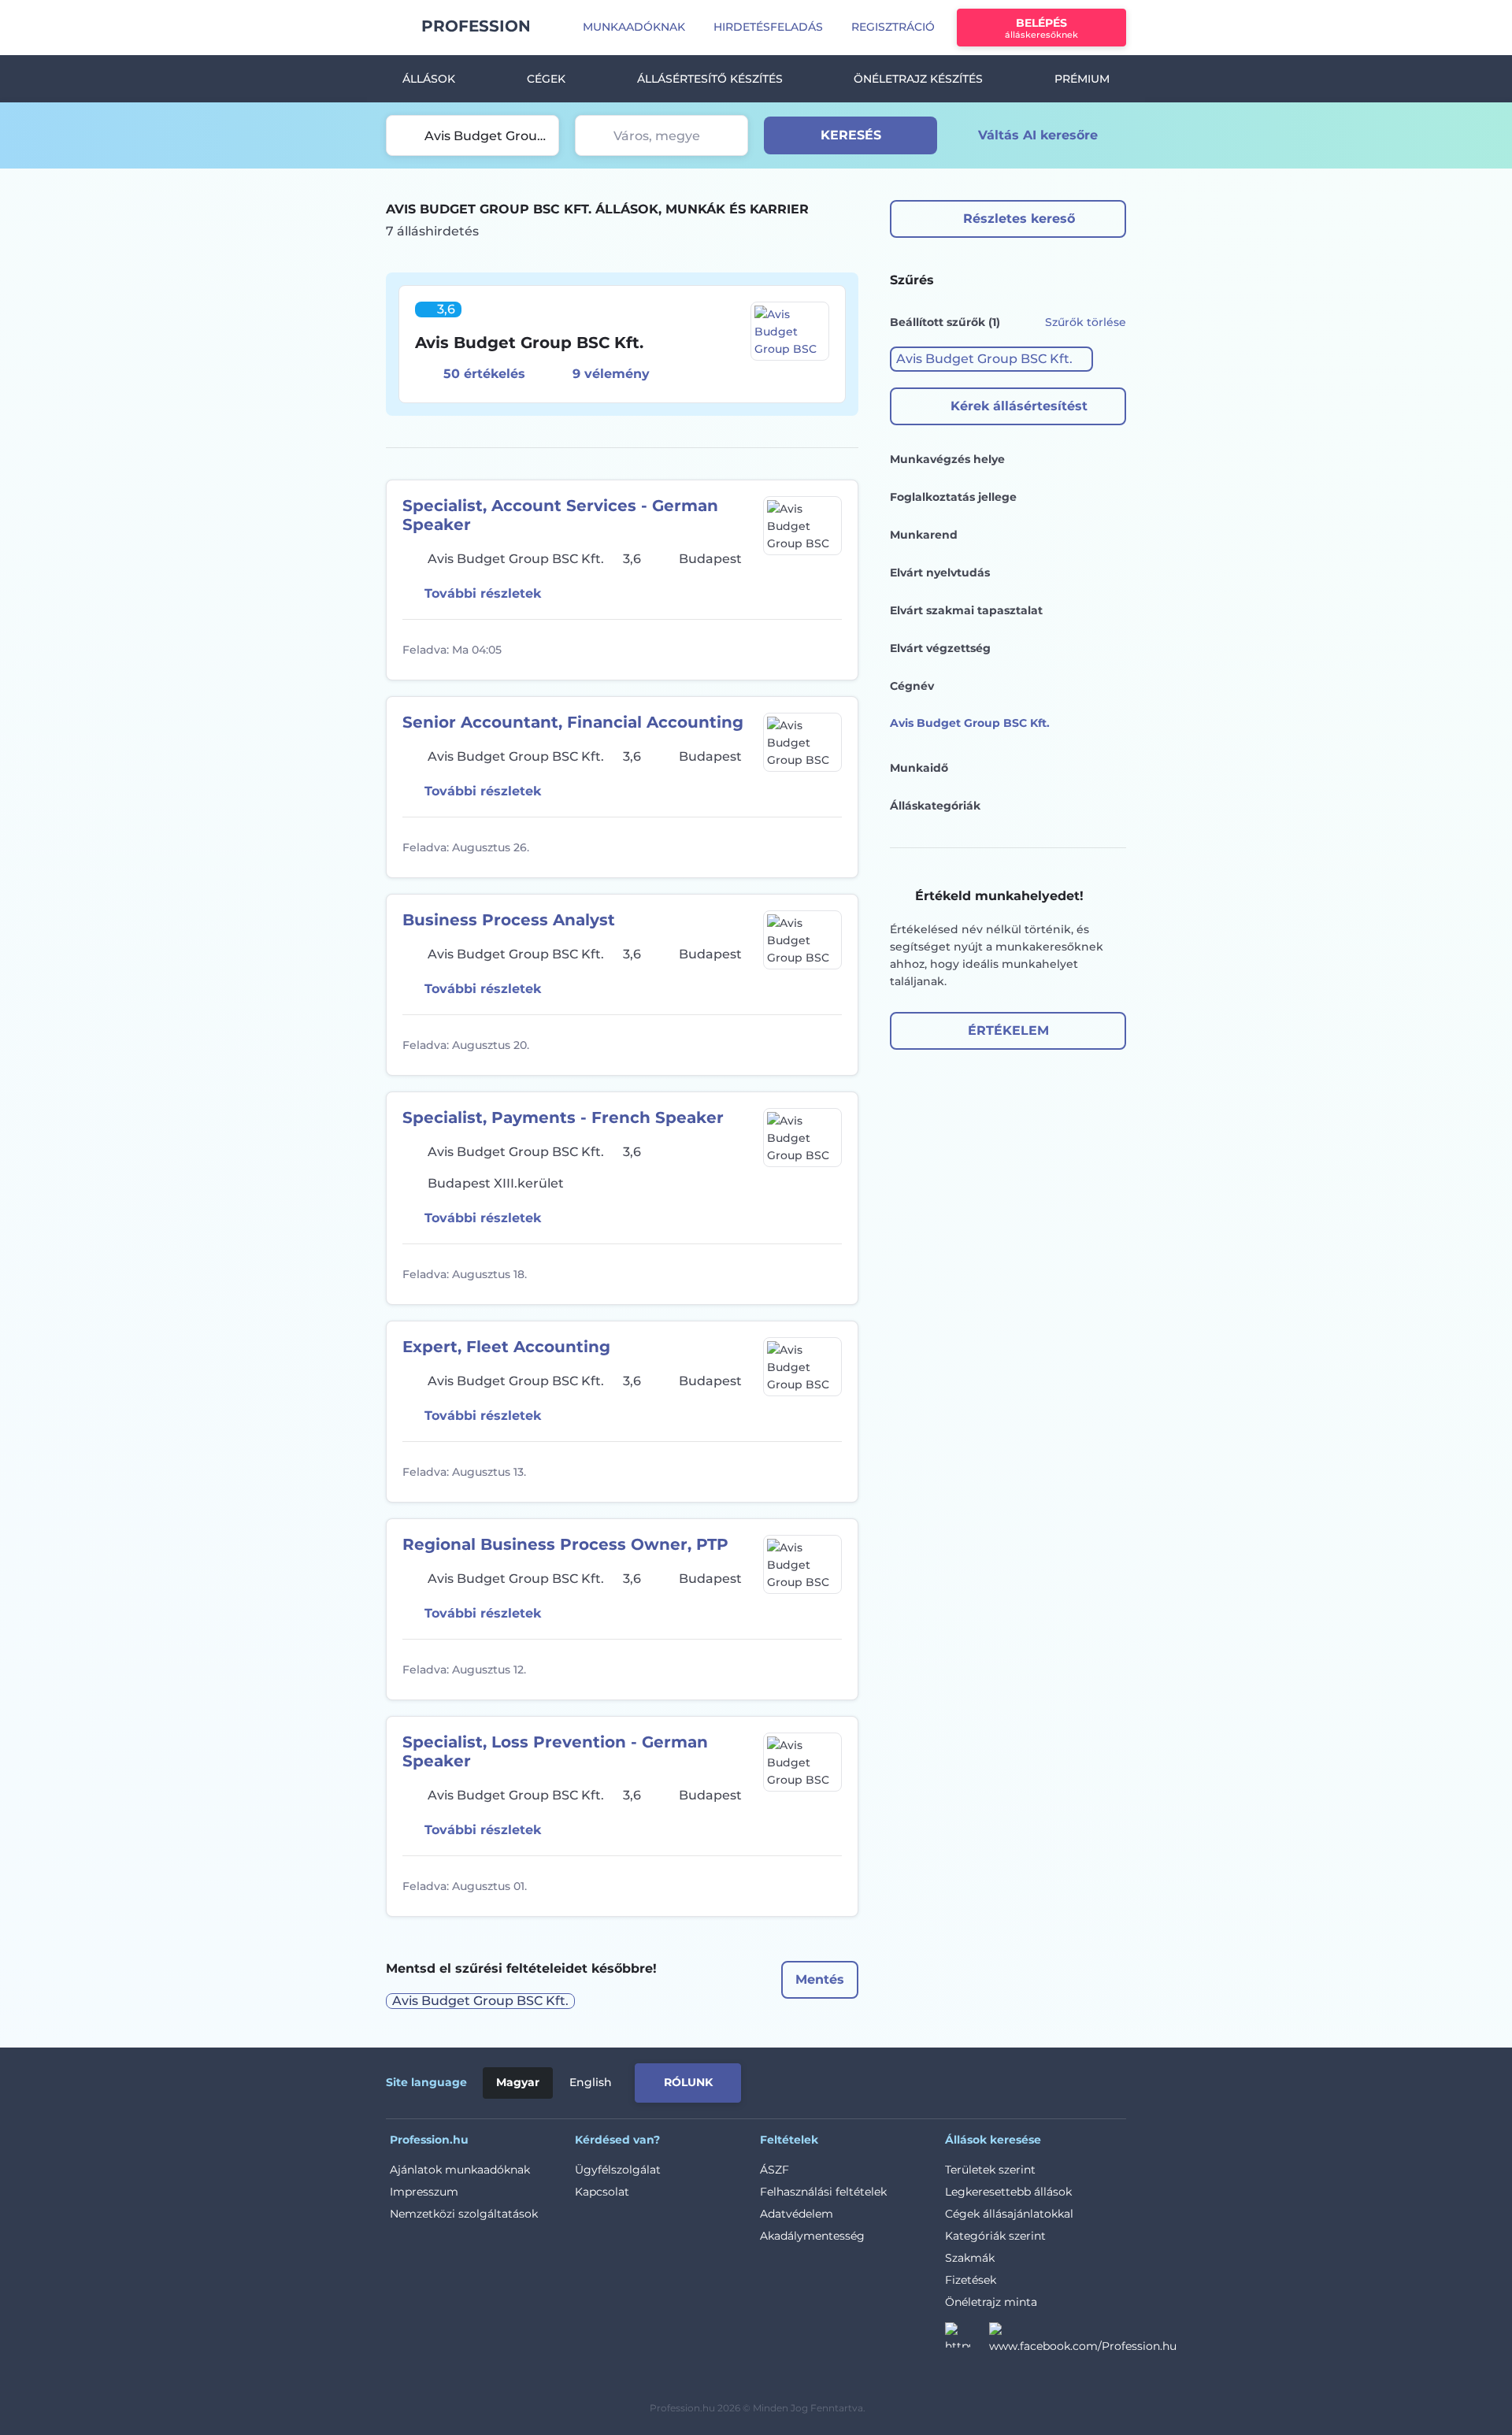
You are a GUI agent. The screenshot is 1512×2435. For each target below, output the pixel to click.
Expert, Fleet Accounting (506, 1347)
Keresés (851, 135)
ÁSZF (775, 2170)
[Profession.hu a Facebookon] (1083, 2340)
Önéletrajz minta (991, 2302)
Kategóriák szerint (995, 2236)
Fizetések (971, 2280)
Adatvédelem (797, 2214)
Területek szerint (990, 2170)
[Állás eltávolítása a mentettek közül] (828, 650)
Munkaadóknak (634, 27)
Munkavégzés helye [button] (947, 459)
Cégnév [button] (912, 686)
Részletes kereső (1019, 219)
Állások (429, 79)
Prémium (1082, 79)
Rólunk (688, 2082)
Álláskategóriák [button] (935, 806)
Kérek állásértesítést (1019, 406)
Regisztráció (893, 27)
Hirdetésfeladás (768, 27)
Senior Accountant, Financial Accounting (573, 722)
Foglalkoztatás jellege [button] (953, 497)
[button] (991, 359)
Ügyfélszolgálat (618, 2170)
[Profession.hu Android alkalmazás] (1060, 2080)
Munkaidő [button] (919, 768)
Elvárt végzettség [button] (940, 648)
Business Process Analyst (509, 920)
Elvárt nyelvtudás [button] (940, 573)
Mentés (820, 1979)
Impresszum (424, 2192)
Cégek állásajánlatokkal (1009, 2214)
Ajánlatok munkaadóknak (460, 2170)
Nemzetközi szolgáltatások (464, 2214)
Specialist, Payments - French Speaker (563, 1117)
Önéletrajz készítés (918, 79)
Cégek (546, 79)
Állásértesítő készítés (710, 79)
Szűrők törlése (1086, 322)
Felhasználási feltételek (823, 2192)
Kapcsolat (602, 2192)
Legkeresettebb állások (1008, 2192)
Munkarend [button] (924, 535)
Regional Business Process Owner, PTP (565, 1544)
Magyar (518, 2082)
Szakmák (970, 2258)
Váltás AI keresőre (1038, 135)
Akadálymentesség (812, 2236)
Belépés (1041, 28)
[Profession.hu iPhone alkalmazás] (948, 2080)
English (591, 2082)
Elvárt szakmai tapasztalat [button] (966, 610)
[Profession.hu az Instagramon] (967, 2340)
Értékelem (1008, 1030)
